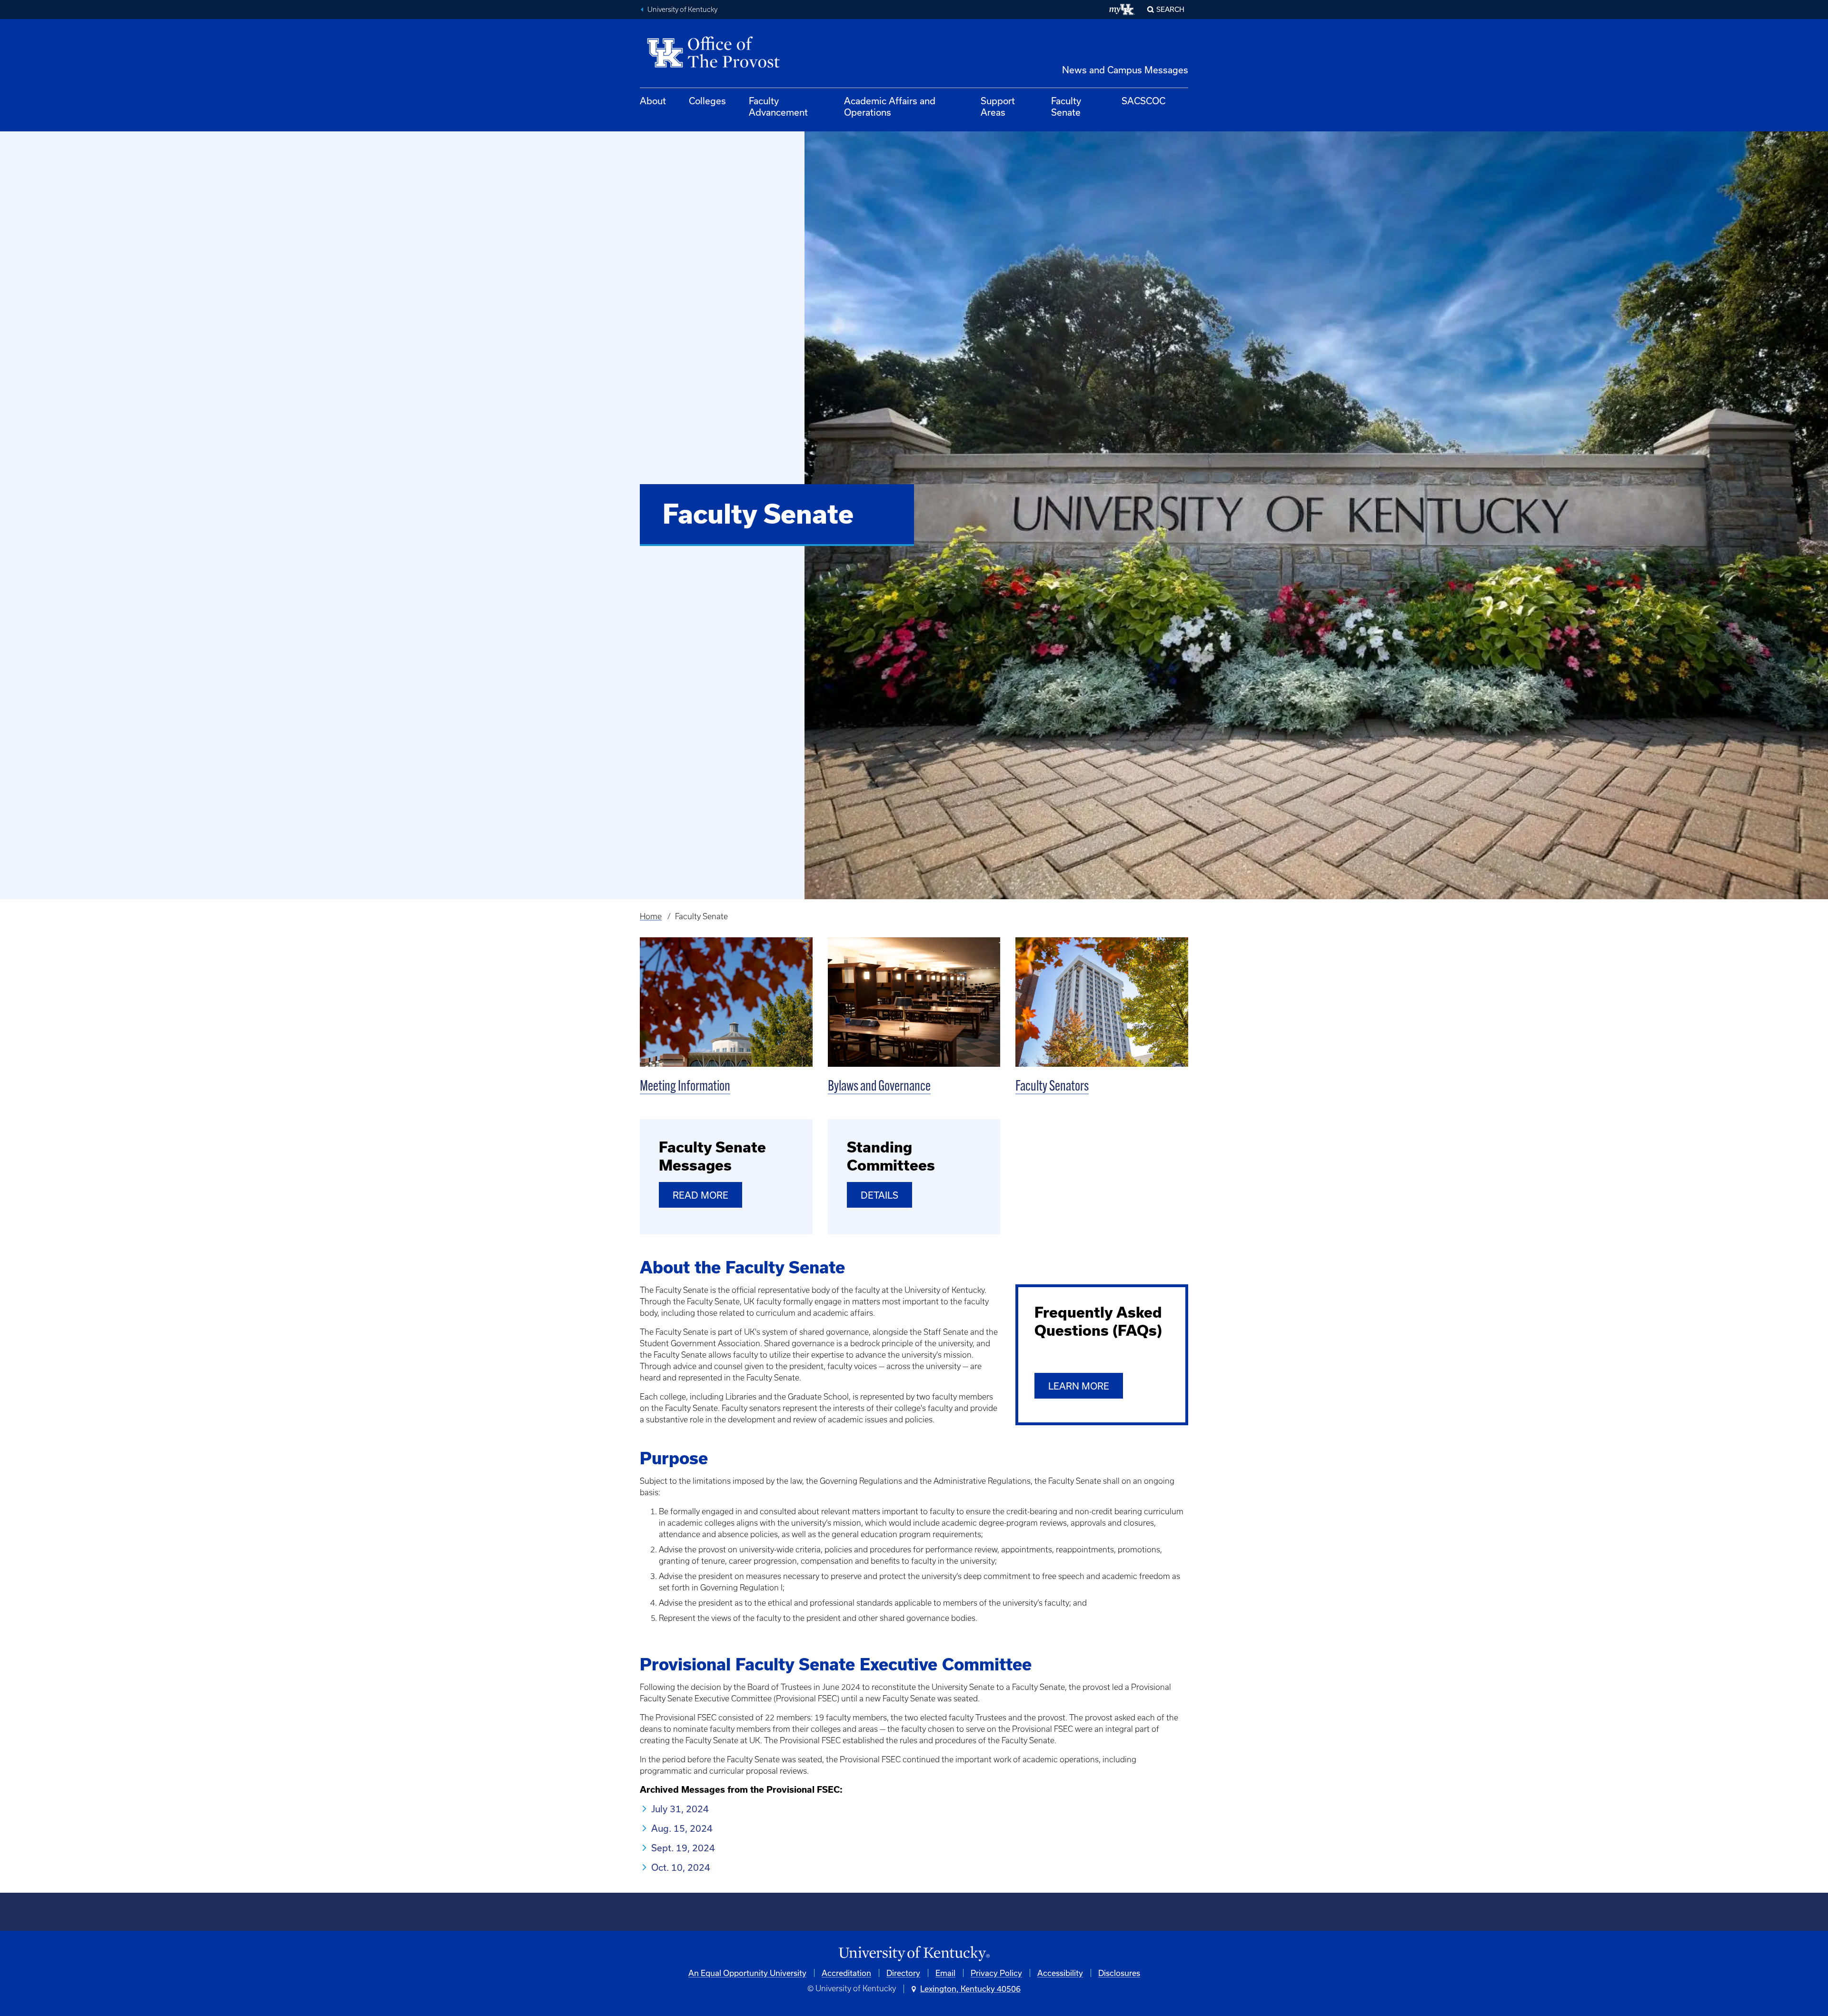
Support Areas (998, 106)
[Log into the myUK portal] (1122, 10)
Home (651, 916)
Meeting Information (685, 1087)
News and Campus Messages (1125, 70)
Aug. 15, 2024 (682, 1828)
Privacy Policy (996, 1973)
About (653, 101)
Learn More (1079, 1386)
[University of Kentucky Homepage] (914, 1954)
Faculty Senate (1066, 106)
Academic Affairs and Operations (890, 106)
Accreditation (846, 1973)
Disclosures (1119, 1973)
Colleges (707, 101)
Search (1170, 9)
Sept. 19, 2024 (683, 1848)
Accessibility (1060, 1973)
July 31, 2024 (680, 1809)
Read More (700, 1195)
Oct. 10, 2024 (681, 1867)
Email (945, 1973)
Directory (903, 1973)
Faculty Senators (1052, 1087)
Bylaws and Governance (879, 1087)
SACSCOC (1143, 101)
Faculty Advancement (778, 106)
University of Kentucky (682, 10)
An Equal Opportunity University (747, 1973)
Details (879, 1195)
